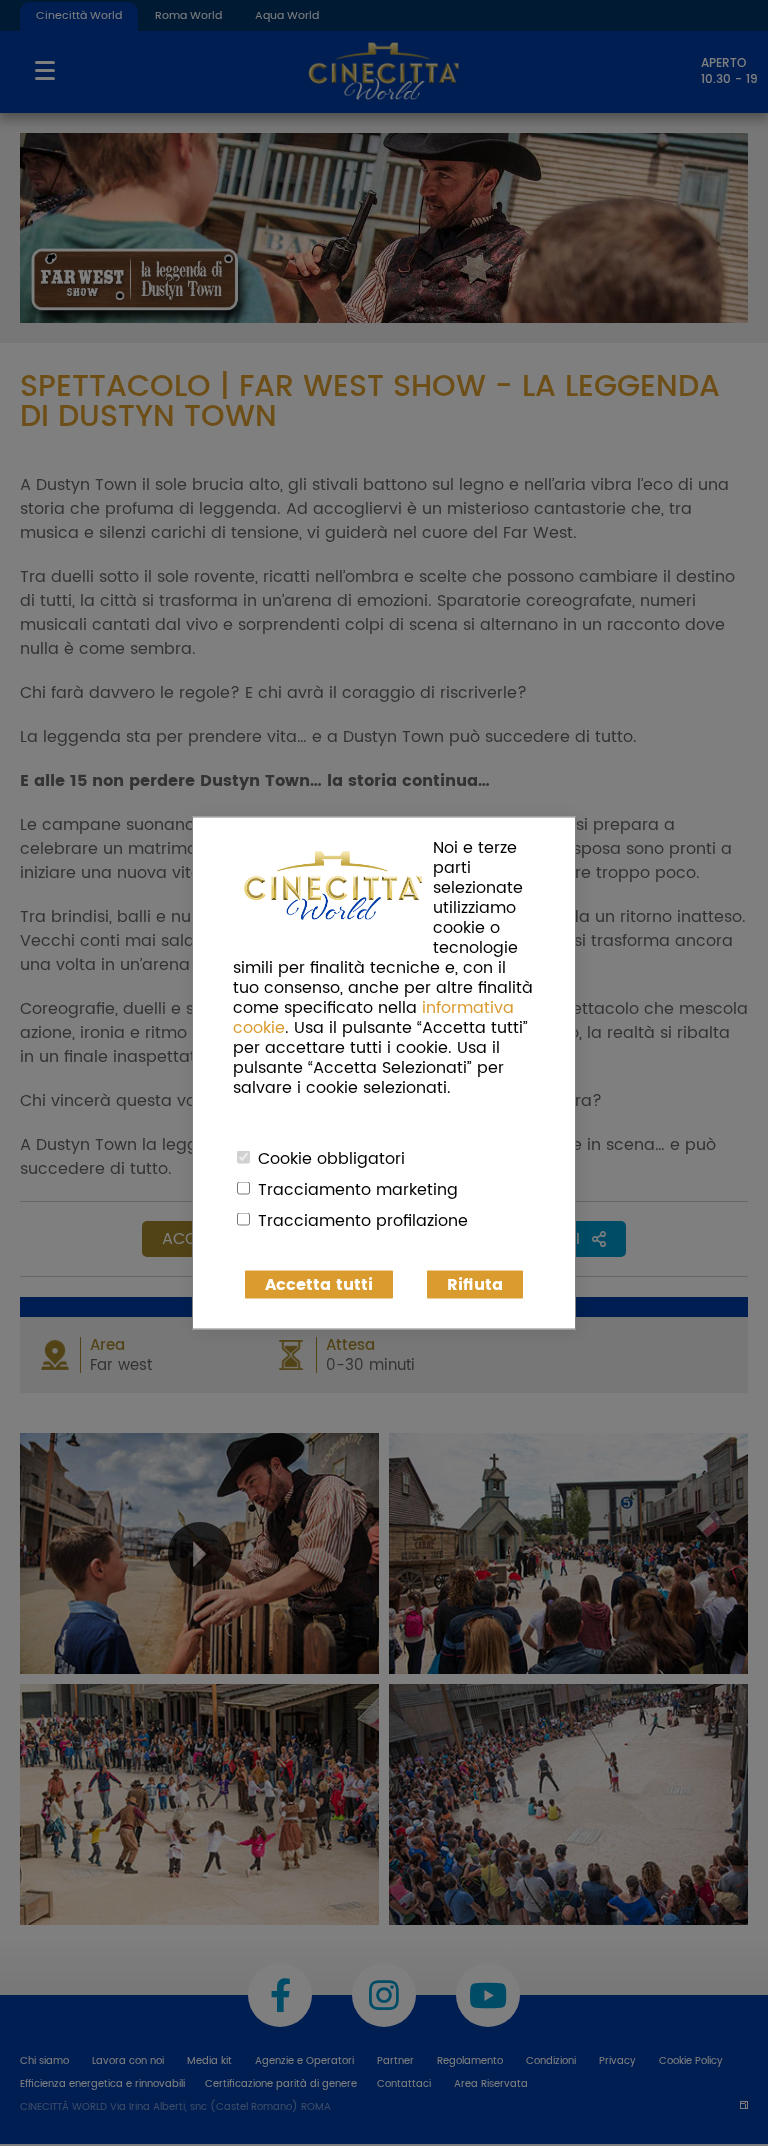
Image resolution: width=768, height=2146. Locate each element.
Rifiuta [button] (475, 1285)
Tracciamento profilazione (363, 1221)
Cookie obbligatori (331, 1159)
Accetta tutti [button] (319, 1285)
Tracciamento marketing (358, 1190)
